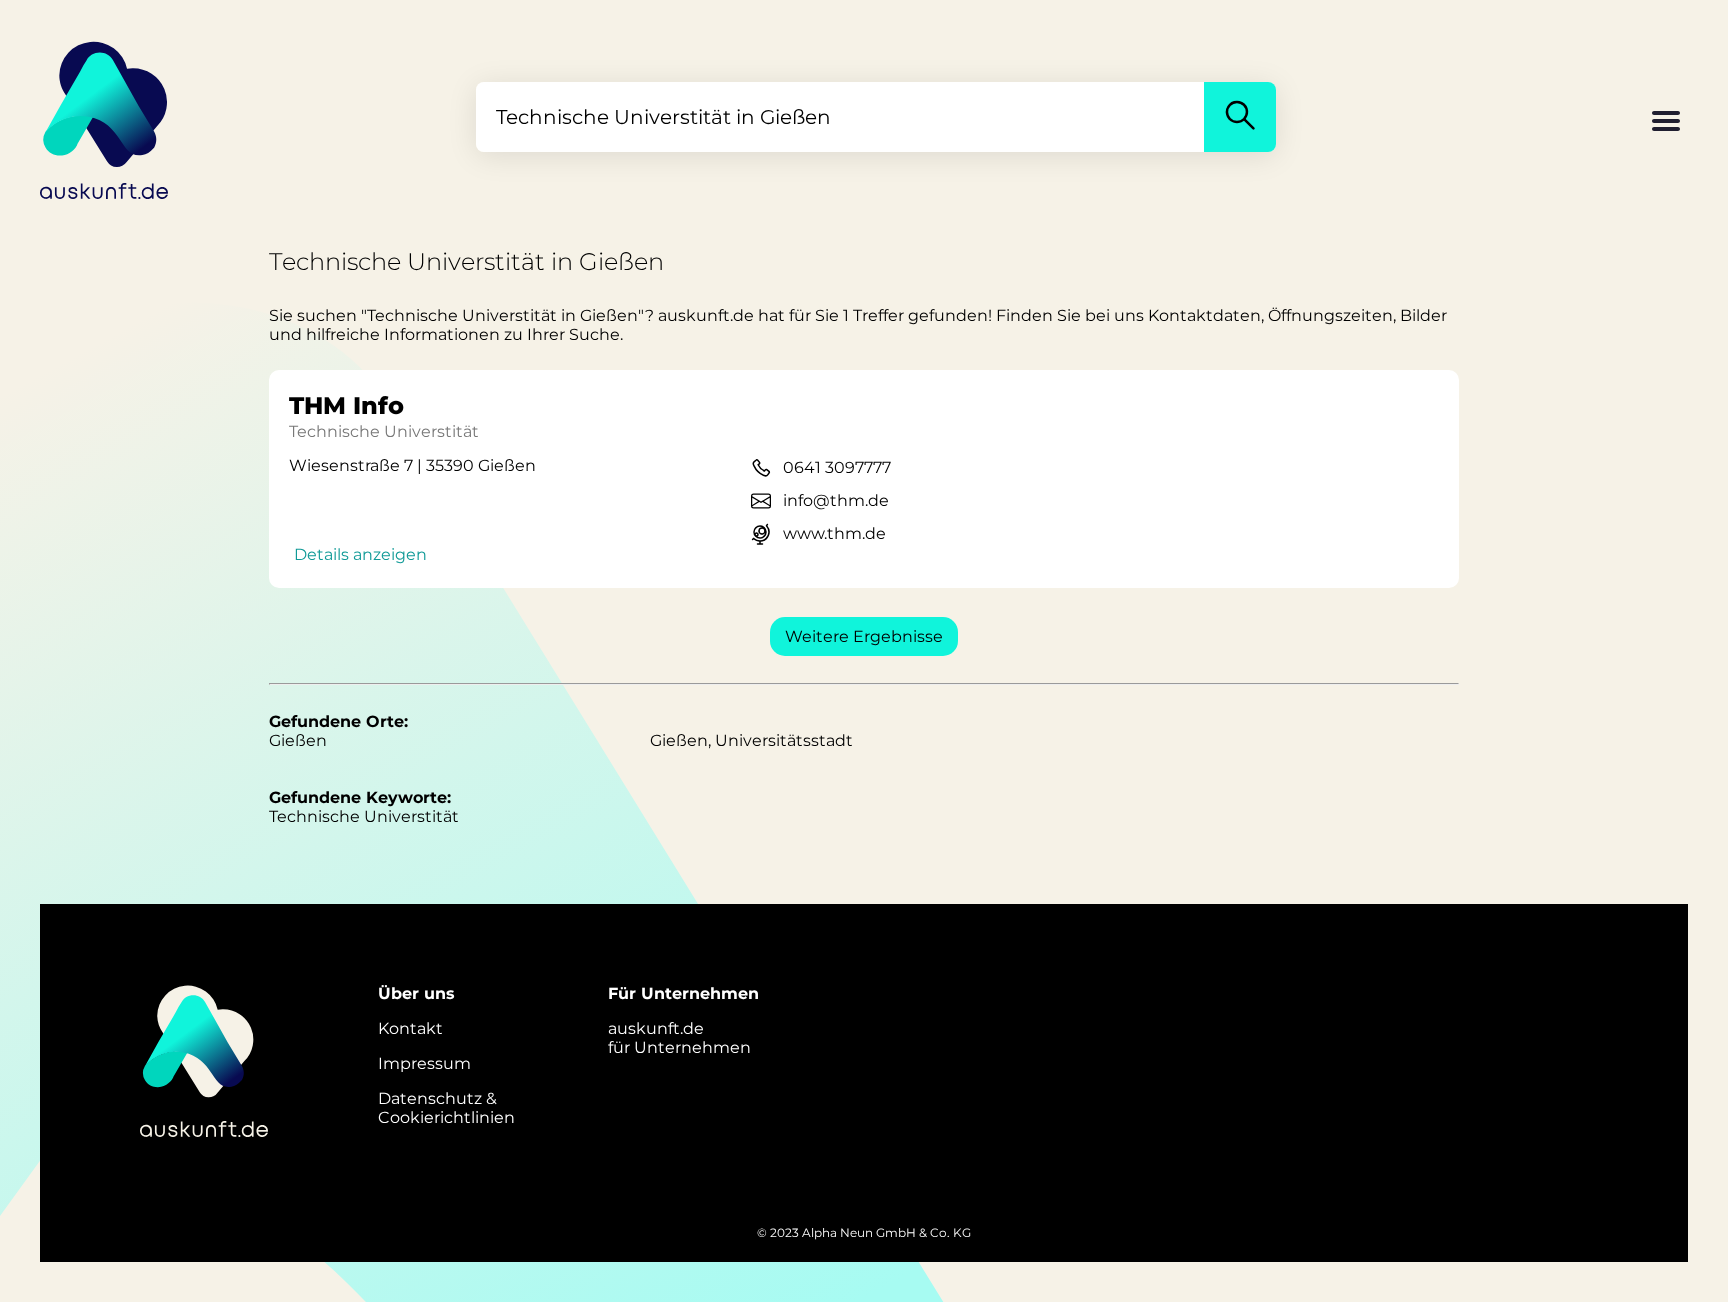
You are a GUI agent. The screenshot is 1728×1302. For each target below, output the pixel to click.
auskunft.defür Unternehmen (679, 1038)
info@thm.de (836, 500)
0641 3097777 (837, 467)
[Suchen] (1240, 117)
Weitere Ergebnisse (864, 636)
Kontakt (410, 1028)
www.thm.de (834, 533)
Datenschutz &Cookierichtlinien (446, 1108)
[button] (1666, 123)
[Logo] (105, 117)
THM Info (346, 405)
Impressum (424, 1063)
